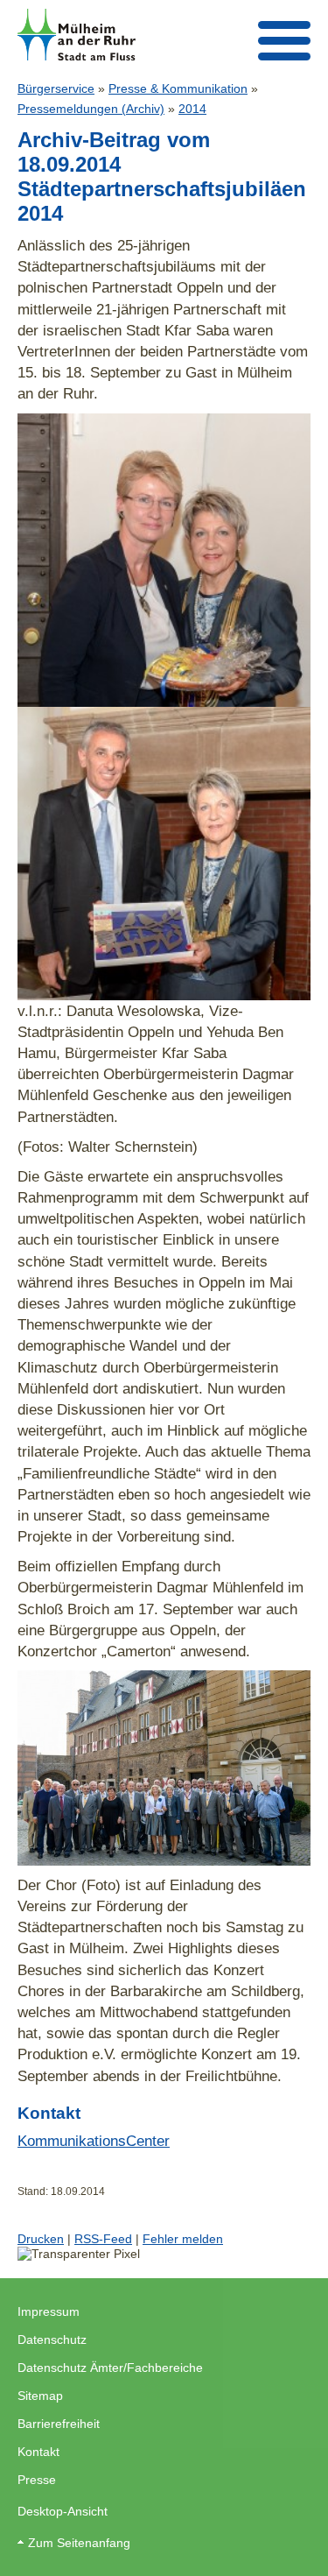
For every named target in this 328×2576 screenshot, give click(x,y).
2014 (192, 109)
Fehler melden (183, 2239)
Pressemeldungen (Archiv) (91, 109)
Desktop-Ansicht (63, 2511)
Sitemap (40, 2396)
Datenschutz (52, 2340)
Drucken (41, 2239)
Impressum (49, 2311)
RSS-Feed (103, 2239)
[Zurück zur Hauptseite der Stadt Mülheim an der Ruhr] (77, 35)
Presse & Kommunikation (178, 88)
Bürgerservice (56, 88)
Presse (37, 2480)
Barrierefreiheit (59, 2424)
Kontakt (38, 2452)
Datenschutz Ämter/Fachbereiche (110, 2368)
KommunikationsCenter (94, 2141)
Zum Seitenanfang (79, 2543)
